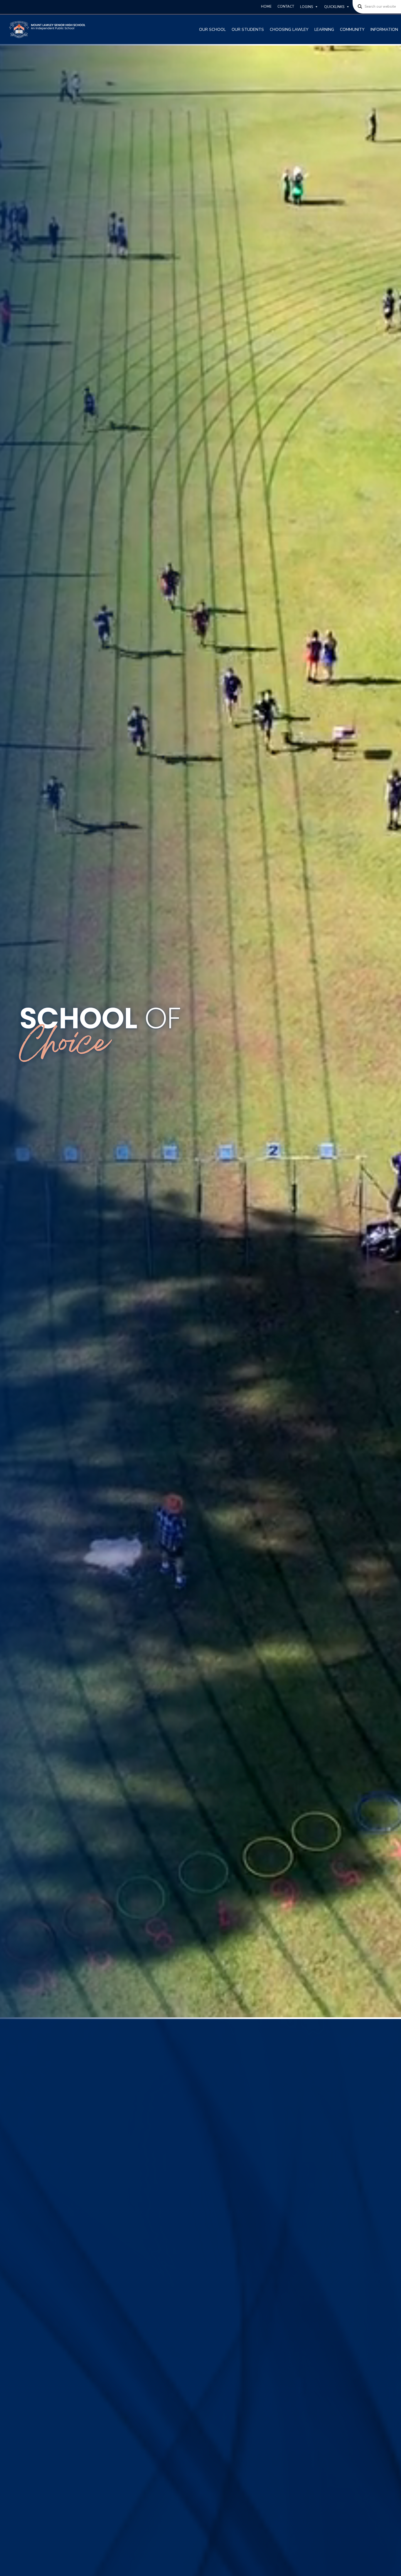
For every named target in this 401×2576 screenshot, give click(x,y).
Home (266, 6)
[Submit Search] (358, 7)
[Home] (48, 30)
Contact (286, 6)
